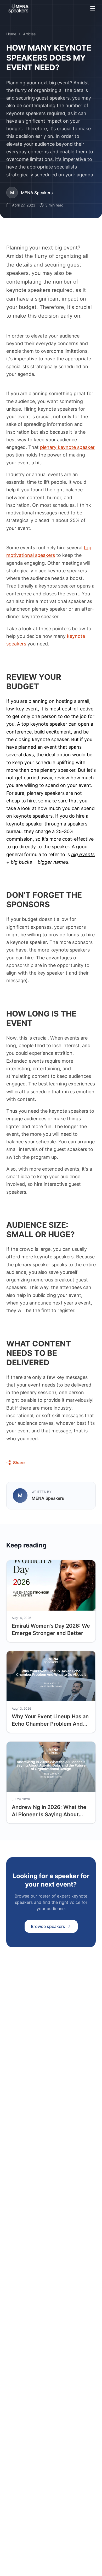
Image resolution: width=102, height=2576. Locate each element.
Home (11, 34)
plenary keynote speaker (67, 447)
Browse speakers (48, 1926)
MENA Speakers (37, 193)
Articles (29, 34)
